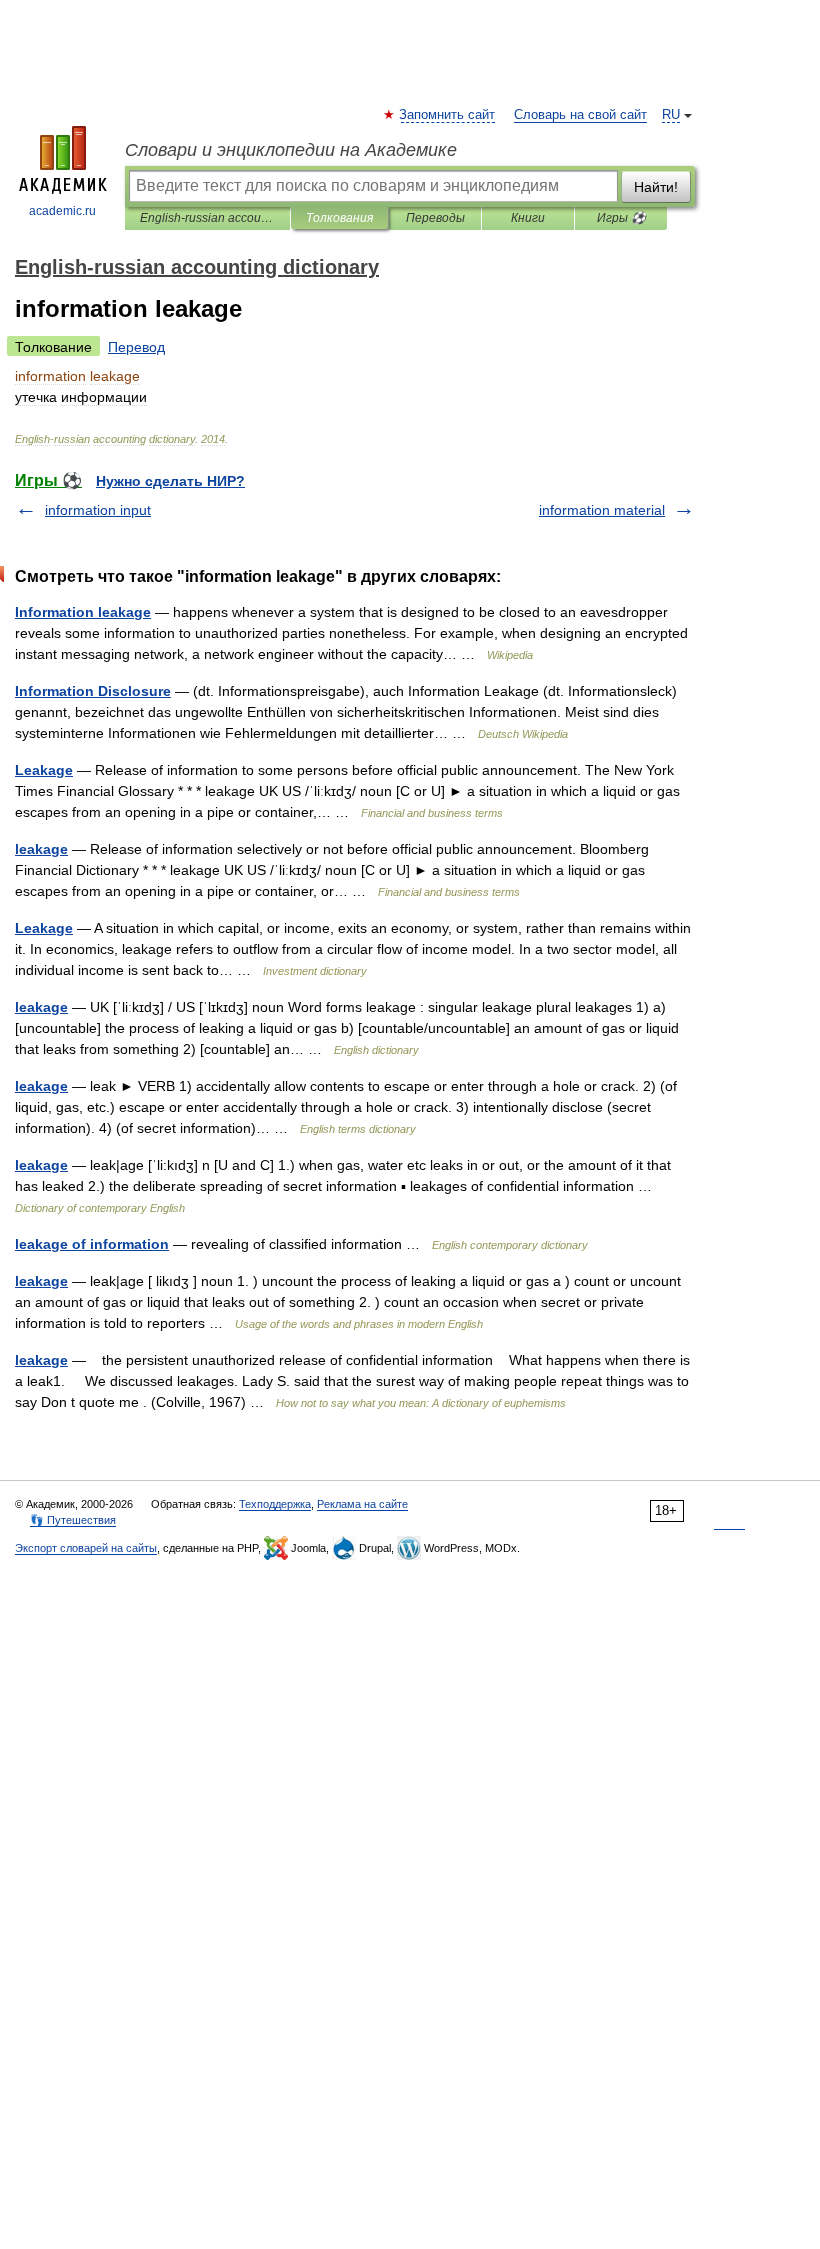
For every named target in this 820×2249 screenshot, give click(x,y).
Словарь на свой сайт (580, 115)
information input (98, 510)
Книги (528, 218)
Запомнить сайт (448, 115)
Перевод (136, 347)
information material (602, 510)
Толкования (339, 218)
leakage (41, 849)
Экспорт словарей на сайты (86, 1548)
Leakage (44, 770)
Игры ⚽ (621, 218)
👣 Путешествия (73, 1520)
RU (671, 115)
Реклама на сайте (362, 1504)
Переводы (435, 218)
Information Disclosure (93, 691)
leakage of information (92, 1244)
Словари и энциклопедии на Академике (291, 150)
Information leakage (83, 612)
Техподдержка (275, 1504)
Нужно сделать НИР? (170, 481)
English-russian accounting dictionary (207, 218)
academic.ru (62, 211)
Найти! (656, 187)
